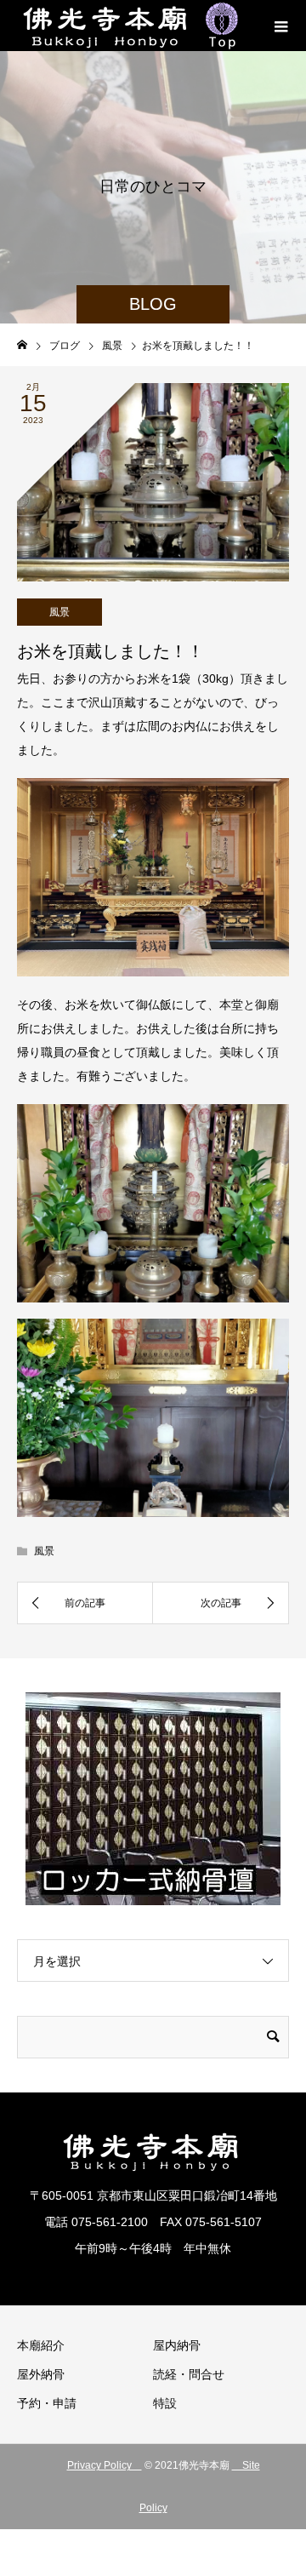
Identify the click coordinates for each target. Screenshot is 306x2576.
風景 (59, 612)
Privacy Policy (105, 2465)
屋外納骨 (41, 2374)
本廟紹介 (41, 2345)
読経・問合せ (189, 2374)
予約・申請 (47, 2403)
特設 (165, 2403)
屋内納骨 (177, 2345)
